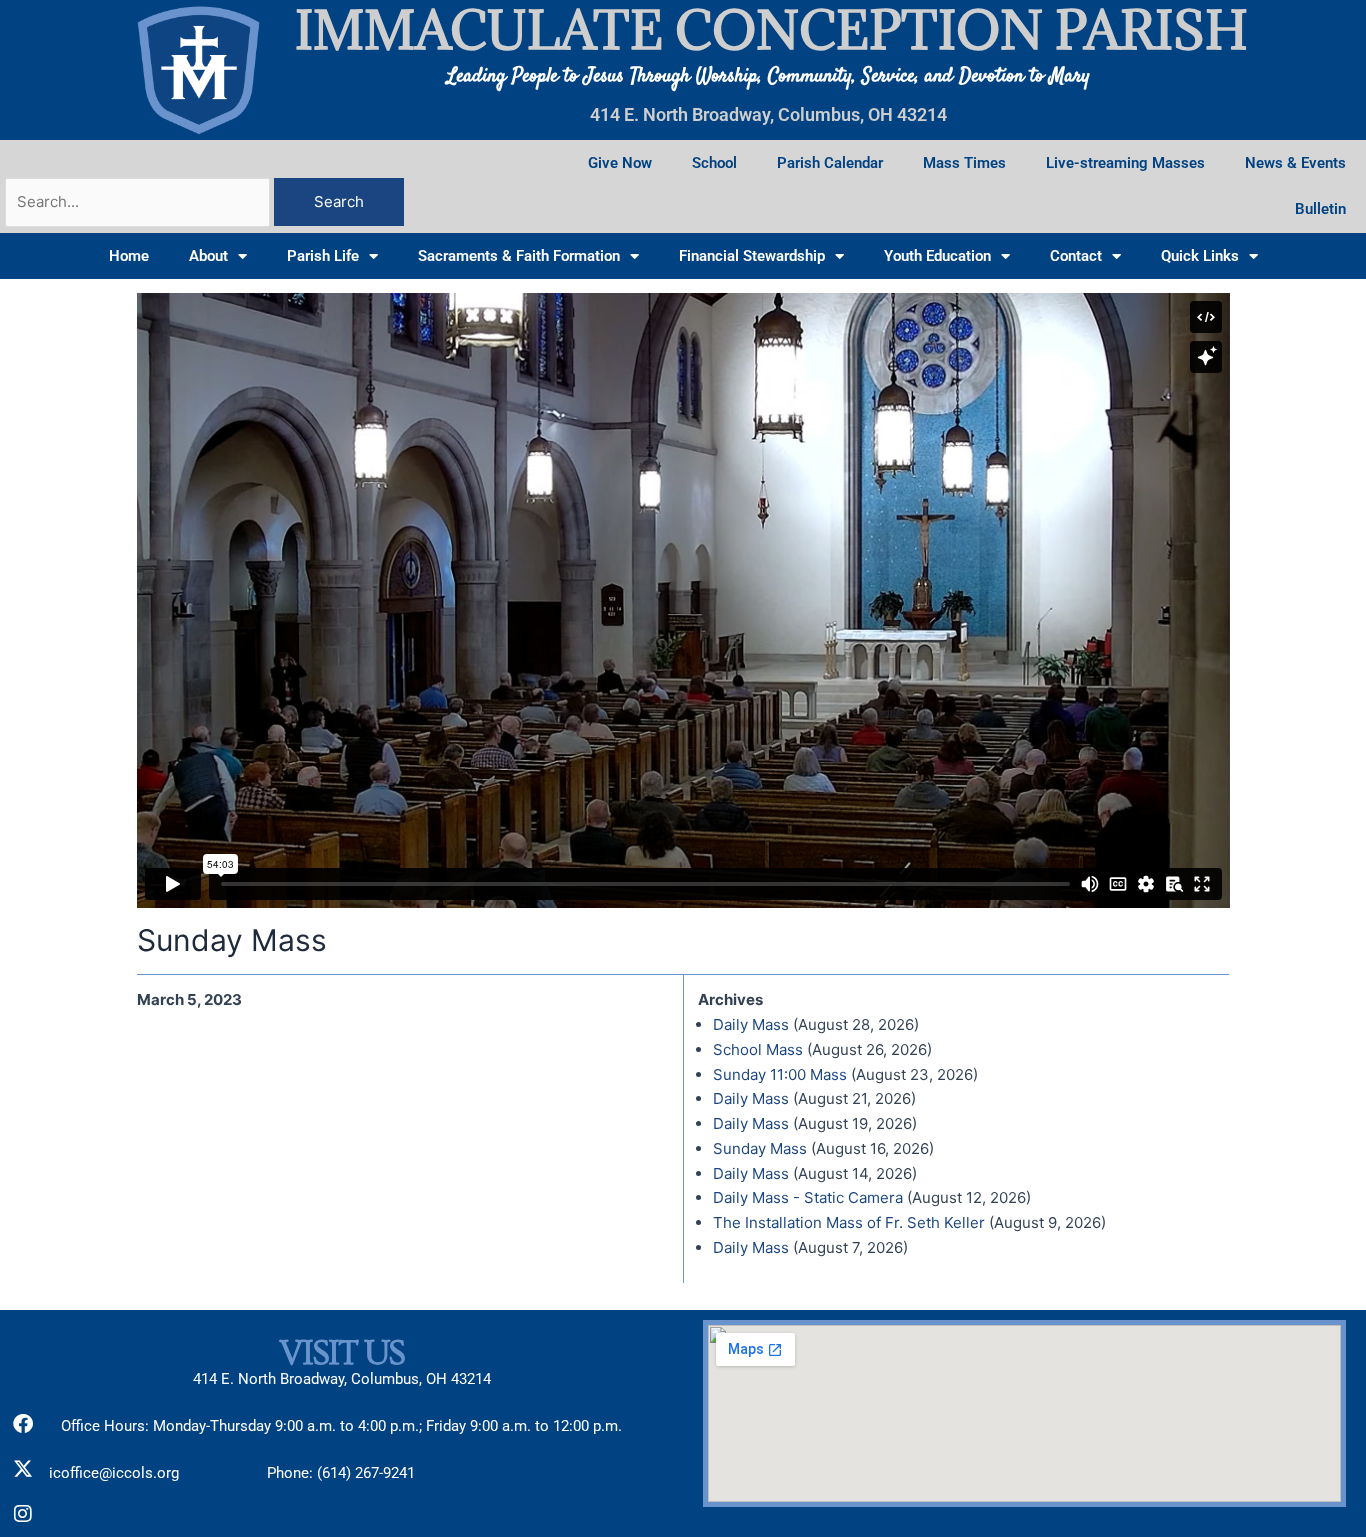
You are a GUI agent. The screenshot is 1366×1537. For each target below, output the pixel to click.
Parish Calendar (830, 163)
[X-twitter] (23, 1469)
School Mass (758, 1049)
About (208, 256)
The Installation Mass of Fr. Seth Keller (849, 1222)
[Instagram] (23, 1514)
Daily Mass (751, 1024)
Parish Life (323, 256)
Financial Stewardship (752, 256)
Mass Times (964, 163)
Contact (1076, 256)
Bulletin (1320, 209)
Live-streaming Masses (1125, 163)
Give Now (620, 163)
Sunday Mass (760, 1148)
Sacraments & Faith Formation (519, 256)
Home (129, 256)
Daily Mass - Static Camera (808, 1197)
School (714, 163)
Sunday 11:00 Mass (780, 1074)
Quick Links (1200, 256)
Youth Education (937, 256)
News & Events (1295, 163)
